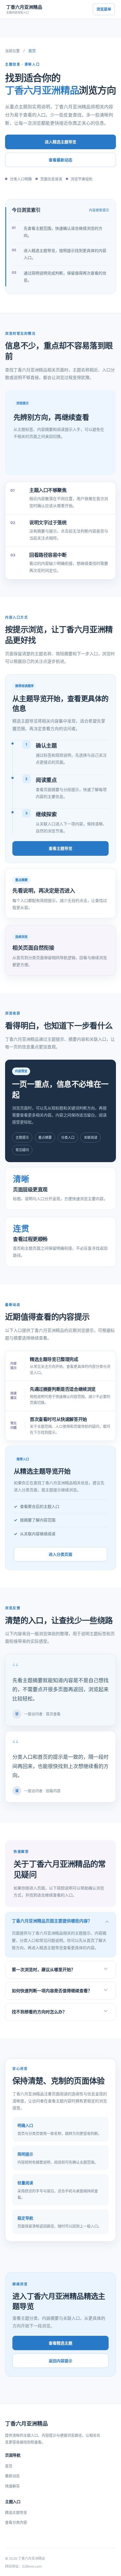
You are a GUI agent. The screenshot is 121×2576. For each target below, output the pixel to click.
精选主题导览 (16, 2512)
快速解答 (12, 2486)
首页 (9, 2466)
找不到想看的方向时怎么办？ (39, 2012)
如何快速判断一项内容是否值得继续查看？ (52, 1991)
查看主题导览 (60, 848)
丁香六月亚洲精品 (24, 9)
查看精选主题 (60, 2343)
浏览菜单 (104, 9)
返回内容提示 (60, 2361)
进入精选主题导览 (60, 142)
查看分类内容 (16, 2522)
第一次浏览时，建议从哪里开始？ (43, 1970)
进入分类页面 (60, 1554)
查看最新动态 (60, 160)
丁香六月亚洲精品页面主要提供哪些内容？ (52, 1921)
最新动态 (12, 2476)
